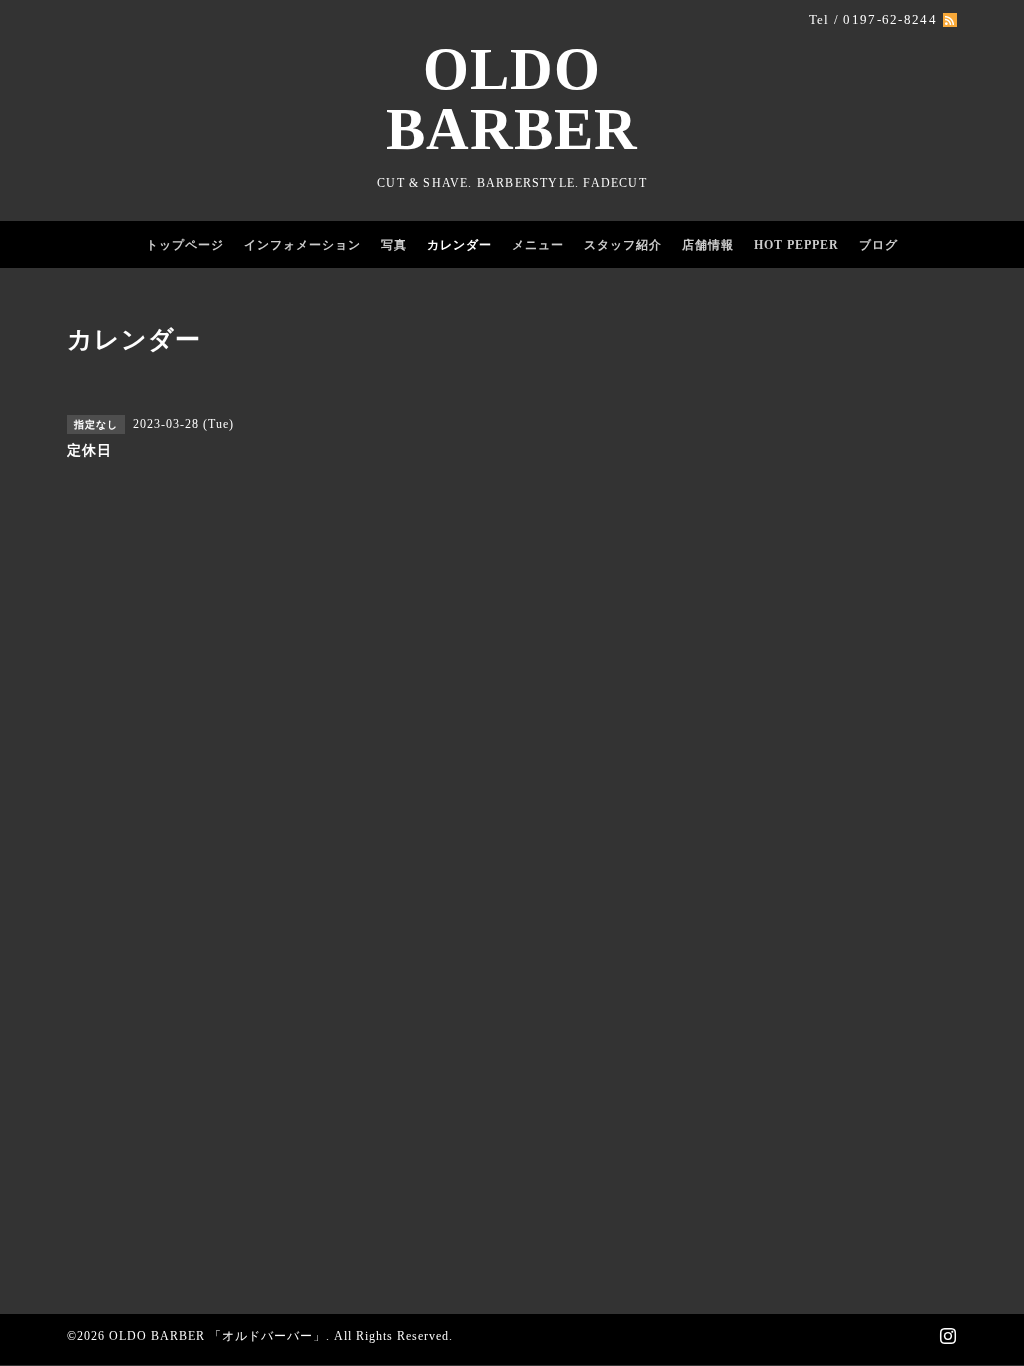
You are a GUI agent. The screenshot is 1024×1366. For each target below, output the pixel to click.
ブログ (878, 245)
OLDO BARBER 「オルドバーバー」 (217, 1336)
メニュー (538, 245)
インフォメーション (302, 245)
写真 (394, 245)
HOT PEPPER (796, 245)
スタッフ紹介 (623, 245)
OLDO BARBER (512, 99)
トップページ (185, 245)
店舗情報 (708, 245)
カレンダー (459, 245)
